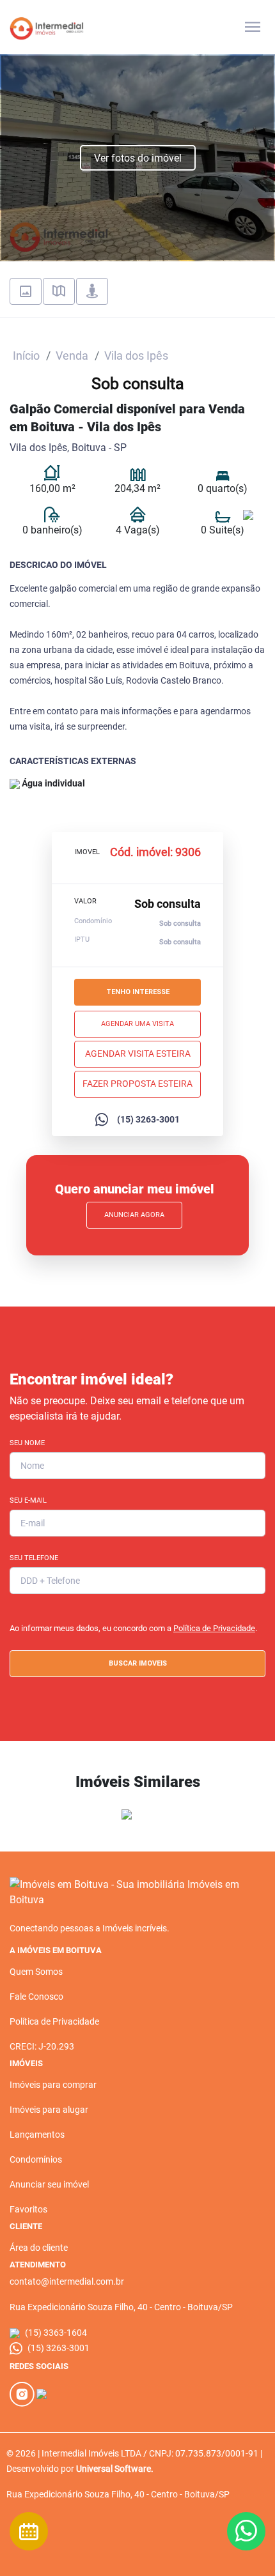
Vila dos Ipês (136, 356)
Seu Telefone (34, 1558)
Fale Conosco (36, 1997)
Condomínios (36, 2159)
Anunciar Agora (134, 1215)
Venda (72, 356)
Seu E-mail (28, 1500)
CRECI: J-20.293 (42, 2046)
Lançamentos (37, 2135)
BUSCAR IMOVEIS (138, 1663)
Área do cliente (39, 2248)
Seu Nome (27, 1443)
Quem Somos (36, 1972)
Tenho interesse (138, 992)
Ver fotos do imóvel (138, 158)
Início (26, 356)
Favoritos (28, 2209)
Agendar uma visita (137, 1024)
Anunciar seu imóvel (49, 2184)
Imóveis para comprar (53, 2085)
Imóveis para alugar (49, 2110)
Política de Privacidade (214, 1628)
